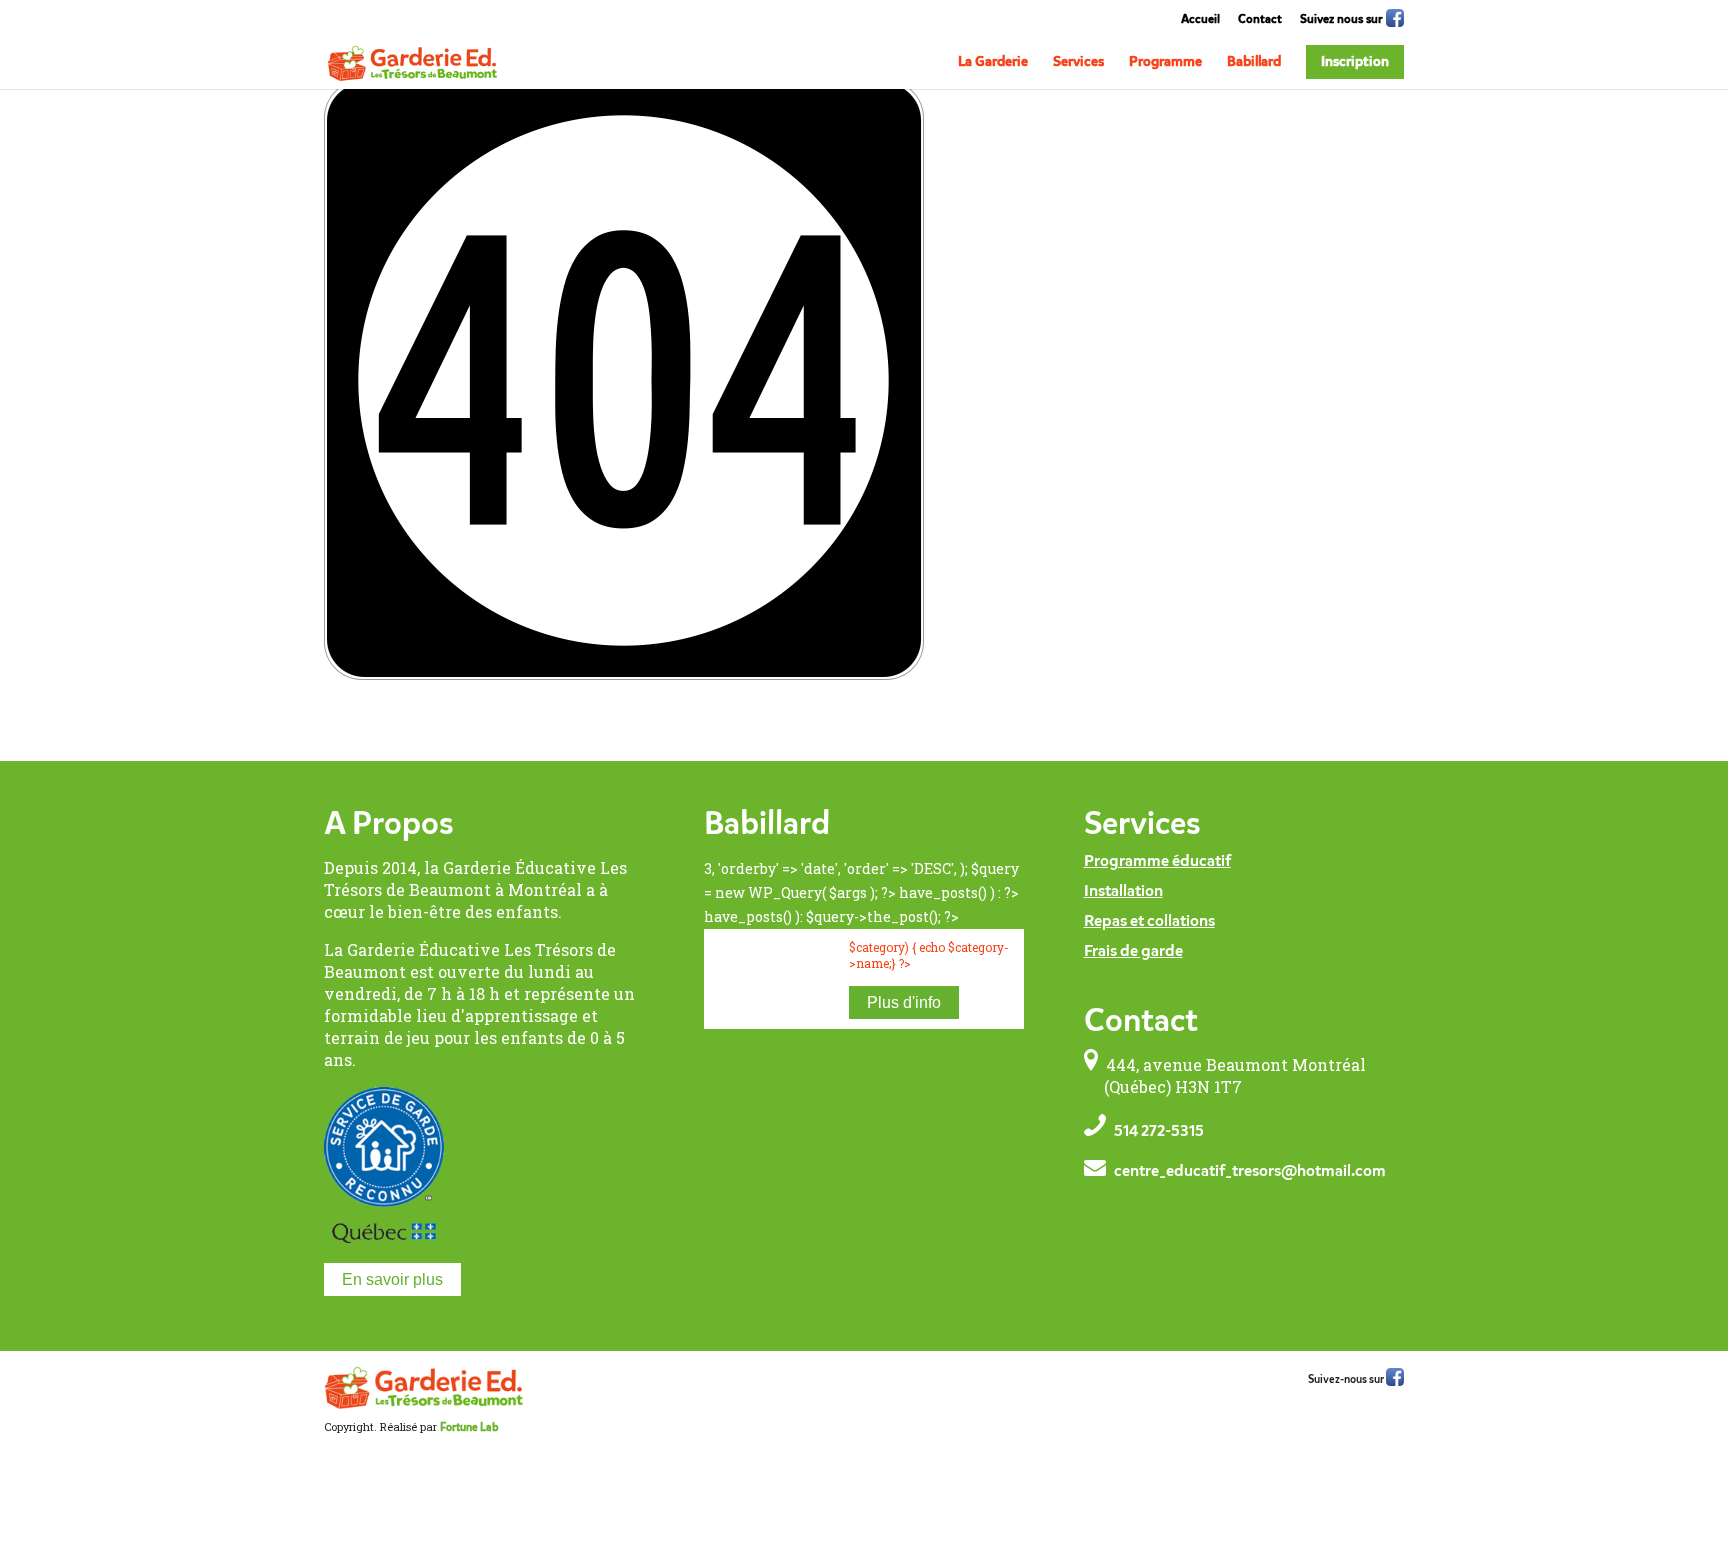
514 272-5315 (1159, 1132)
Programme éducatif (1157, 862)
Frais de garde (1133, 952)
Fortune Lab (469, 1428)
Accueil (1200, 20)
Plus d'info (904, 1002)
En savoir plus (392, 1279)
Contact (1260, 20)
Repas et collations (1149, 922)
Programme (1165, 62)
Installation (1123, 892)
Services (1078, 62)
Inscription (1355, 62)
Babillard (1254, 62)
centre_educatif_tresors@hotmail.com (1250, 1172)
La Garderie (993, 62)
